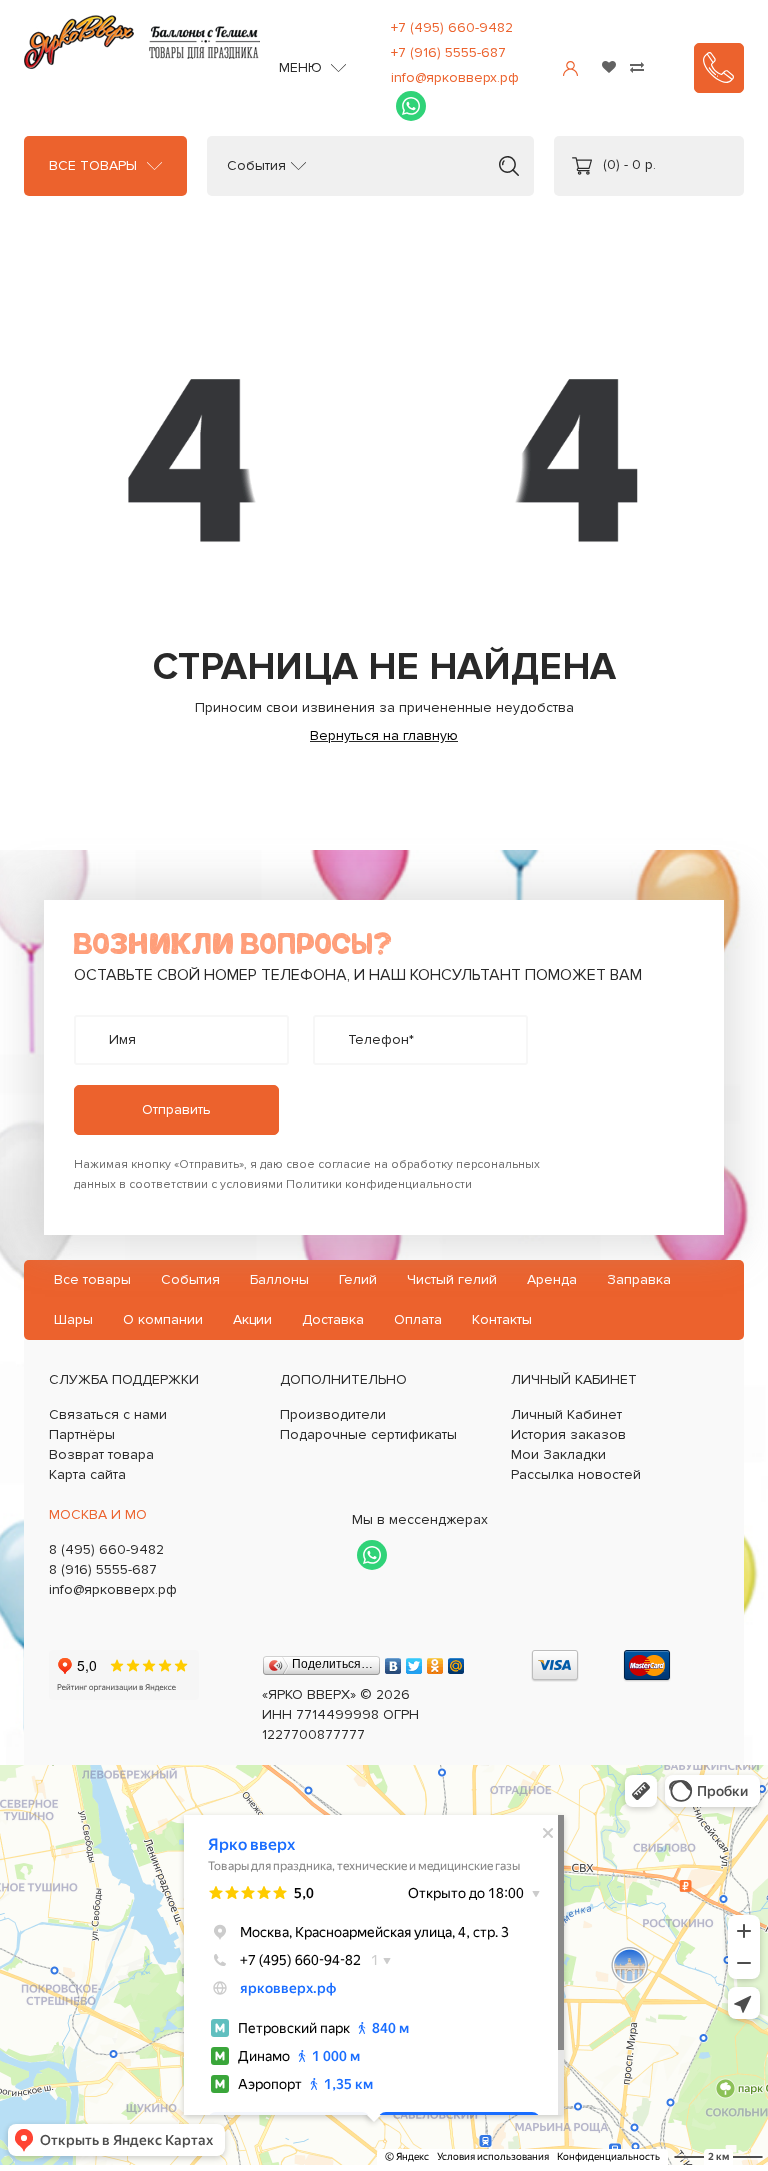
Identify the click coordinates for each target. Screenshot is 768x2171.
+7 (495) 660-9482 (452, 27)
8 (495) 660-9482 (106, 1549)
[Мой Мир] (456, 1661)
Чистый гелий (452, 1279)
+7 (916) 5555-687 (448, 52)
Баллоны (279, 1279)
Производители (333, 1414)
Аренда (552, 1279)
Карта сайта (87, 1474)
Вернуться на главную (384, 735)
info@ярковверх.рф (455, 77)
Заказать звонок (719, 68)
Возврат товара (101, 1454)
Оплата (418, 1319)
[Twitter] (414, 1661)
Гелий (358, 1279)
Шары (73, 1319)
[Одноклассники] (435, 1661)
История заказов (568, 1434)
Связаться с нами (108, 1414)
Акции (252, 1319)
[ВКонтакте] (393, 1661)
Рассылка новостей (576, 1474)
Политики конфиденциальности (379, 1184)
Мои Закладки (558, 1454)
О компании (163, 1319)
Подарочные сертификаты (368, 1434)
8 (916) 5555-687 (103, 1569)
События (256, 166)
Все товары (93, 166)
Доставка (333, 1319)
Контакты (502, 1319)
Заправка (639, 1279)
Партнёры (82, 1434)
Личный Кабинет (566, 1414)
